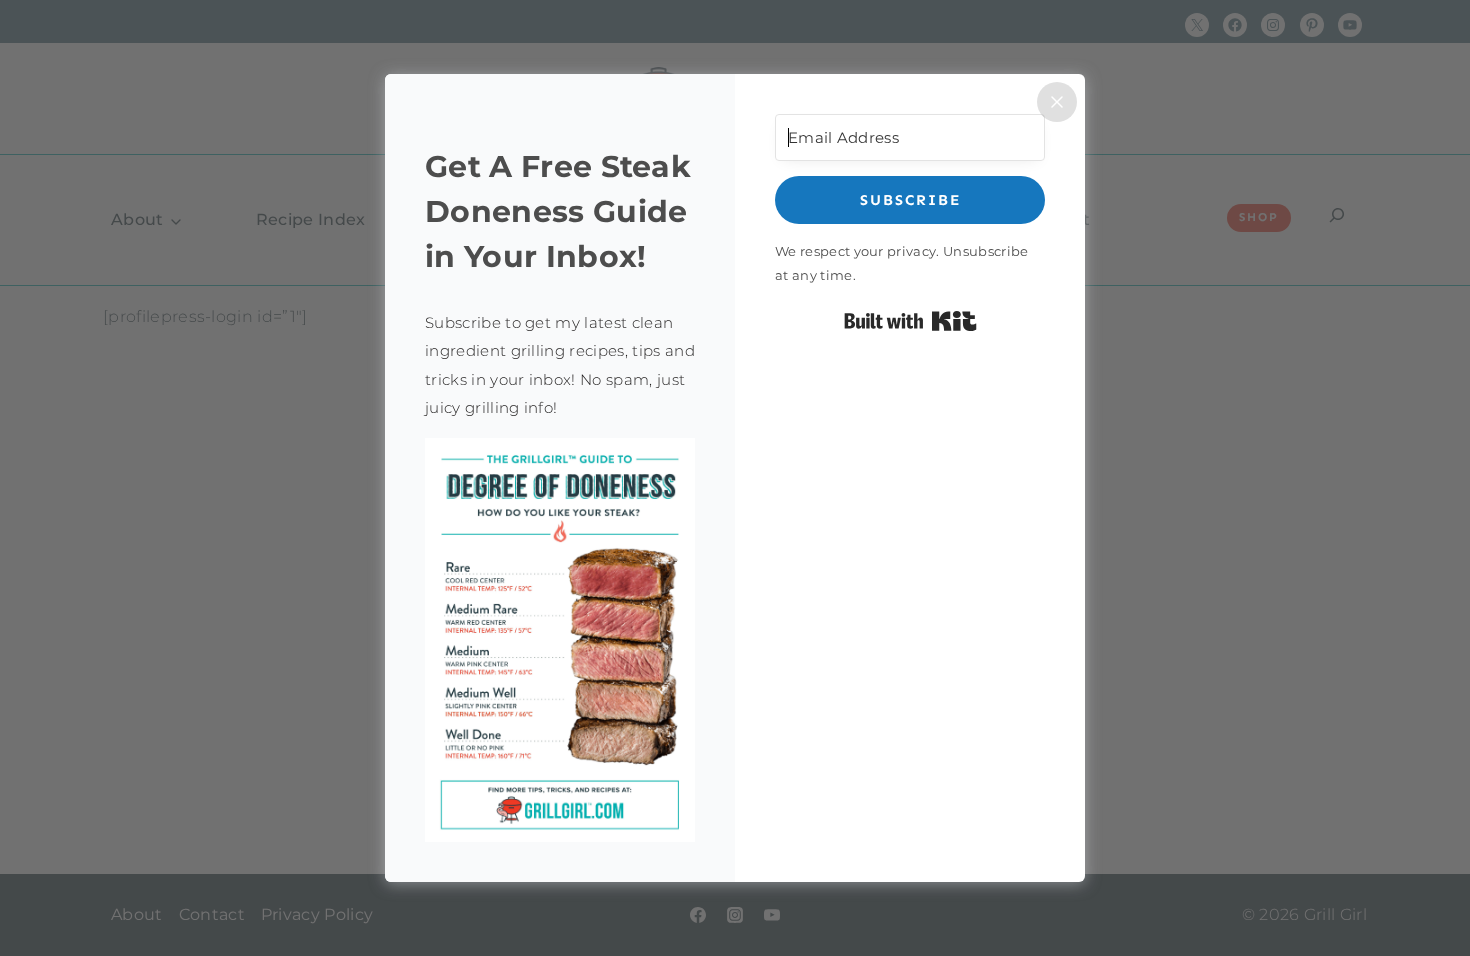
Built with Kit (910, 321)
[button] (560, 640)
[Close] (1057, 102)
